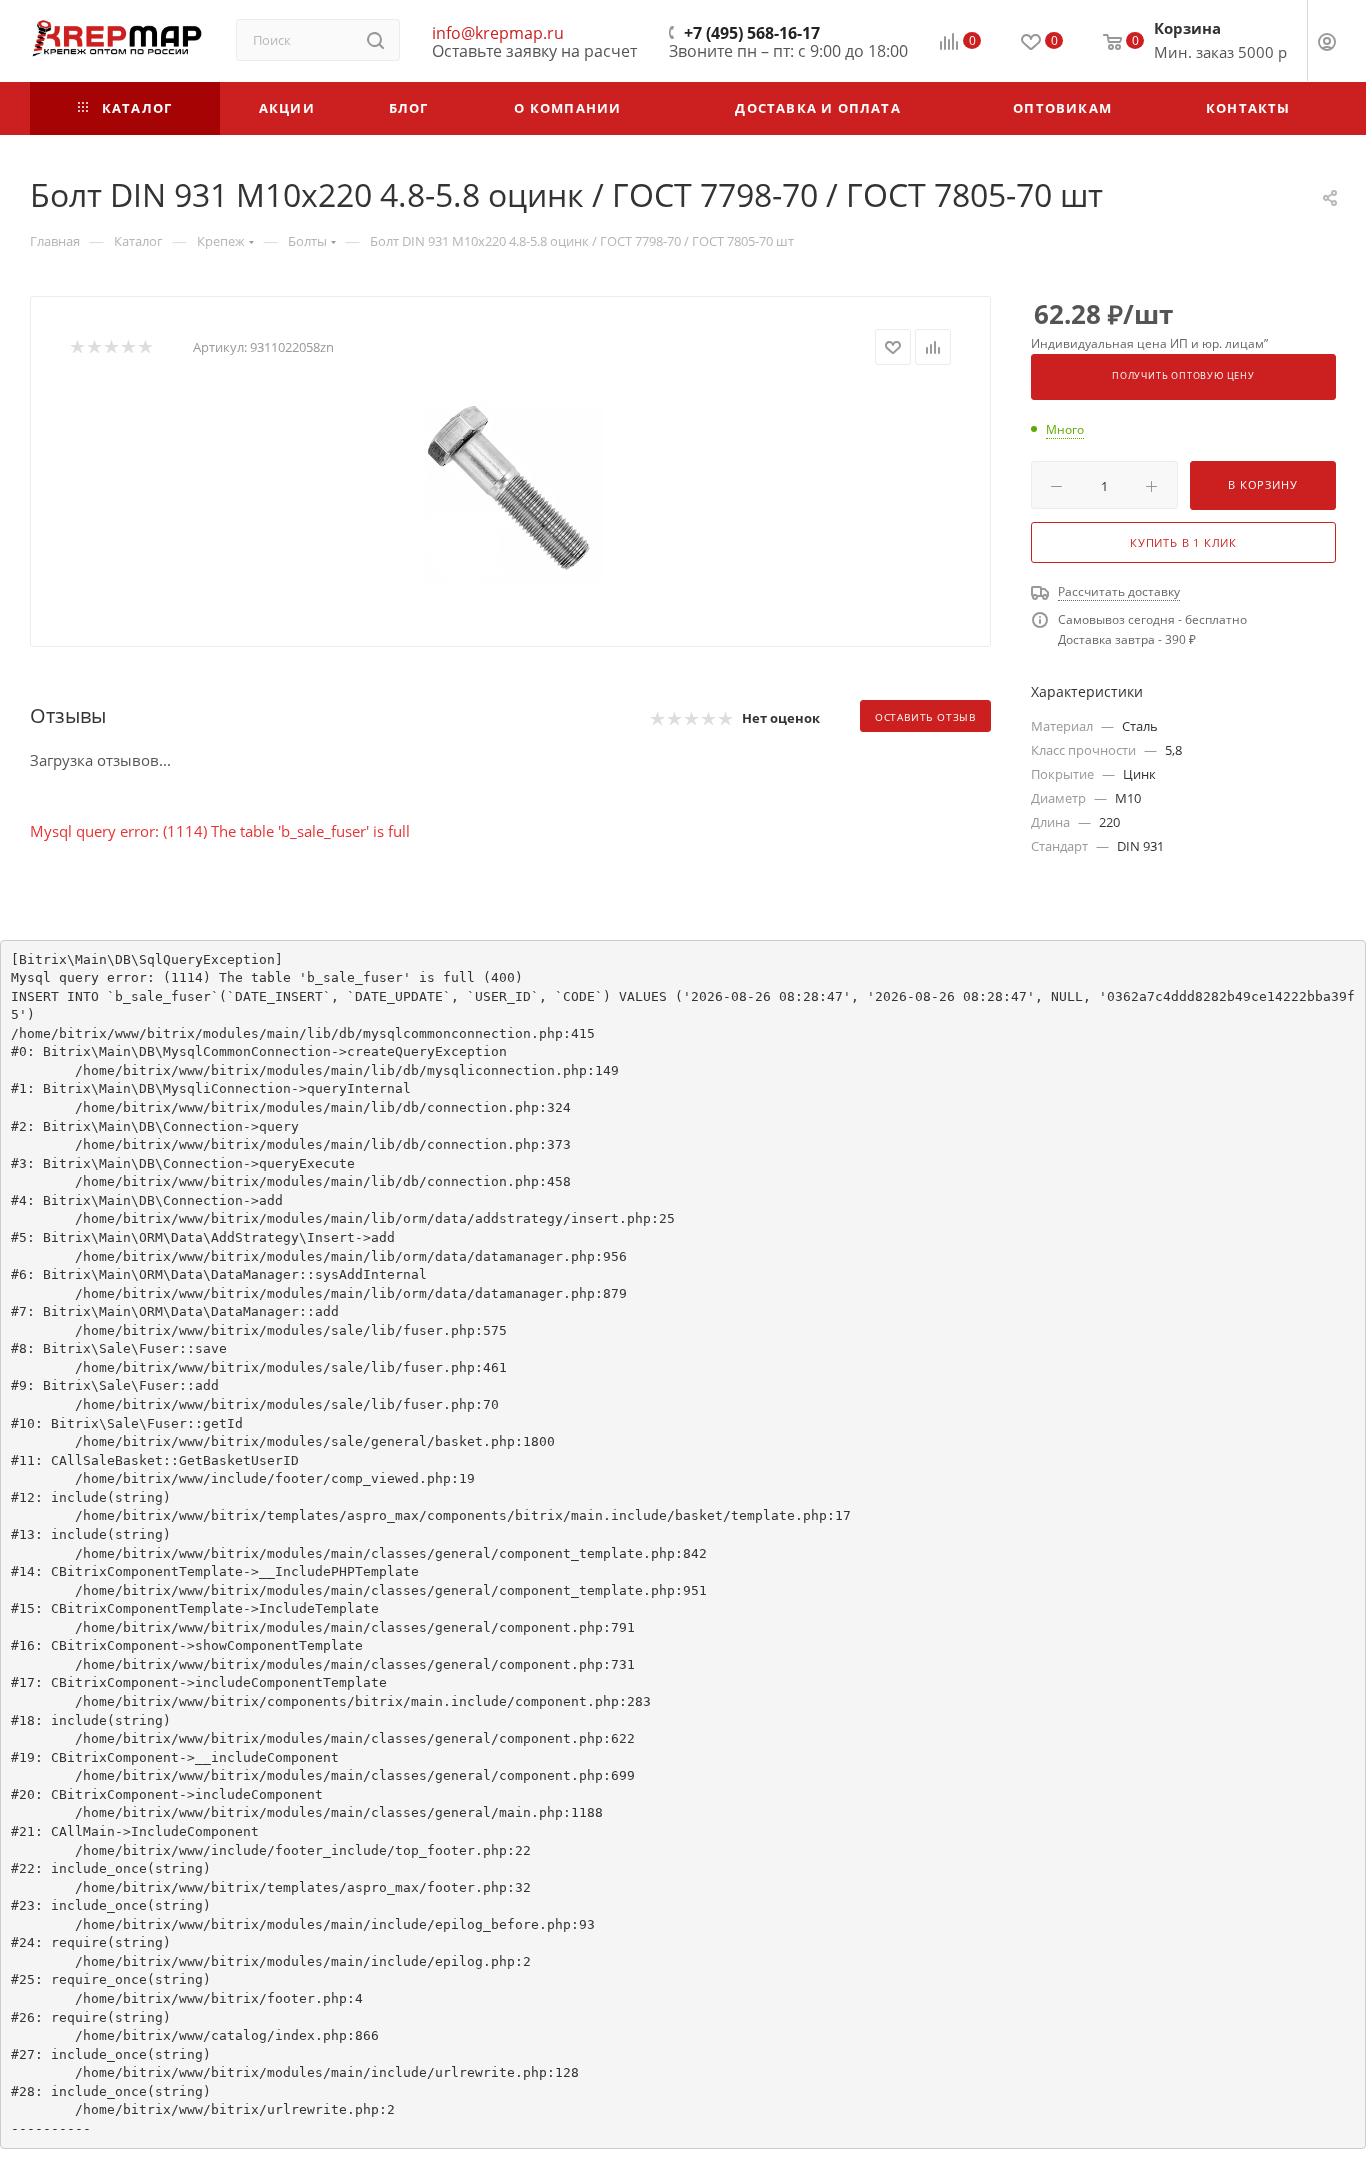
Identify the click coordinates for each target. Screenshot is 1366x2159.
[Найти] (375, 40)
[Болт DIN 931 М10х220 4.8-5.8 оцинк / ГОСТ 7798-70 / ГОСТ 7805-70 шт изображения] (511, 490)
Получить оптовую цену (1183, 376)
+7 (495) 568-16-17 (752, 33)
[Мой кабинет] (1327, 44)
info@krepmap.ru (498, 33)
